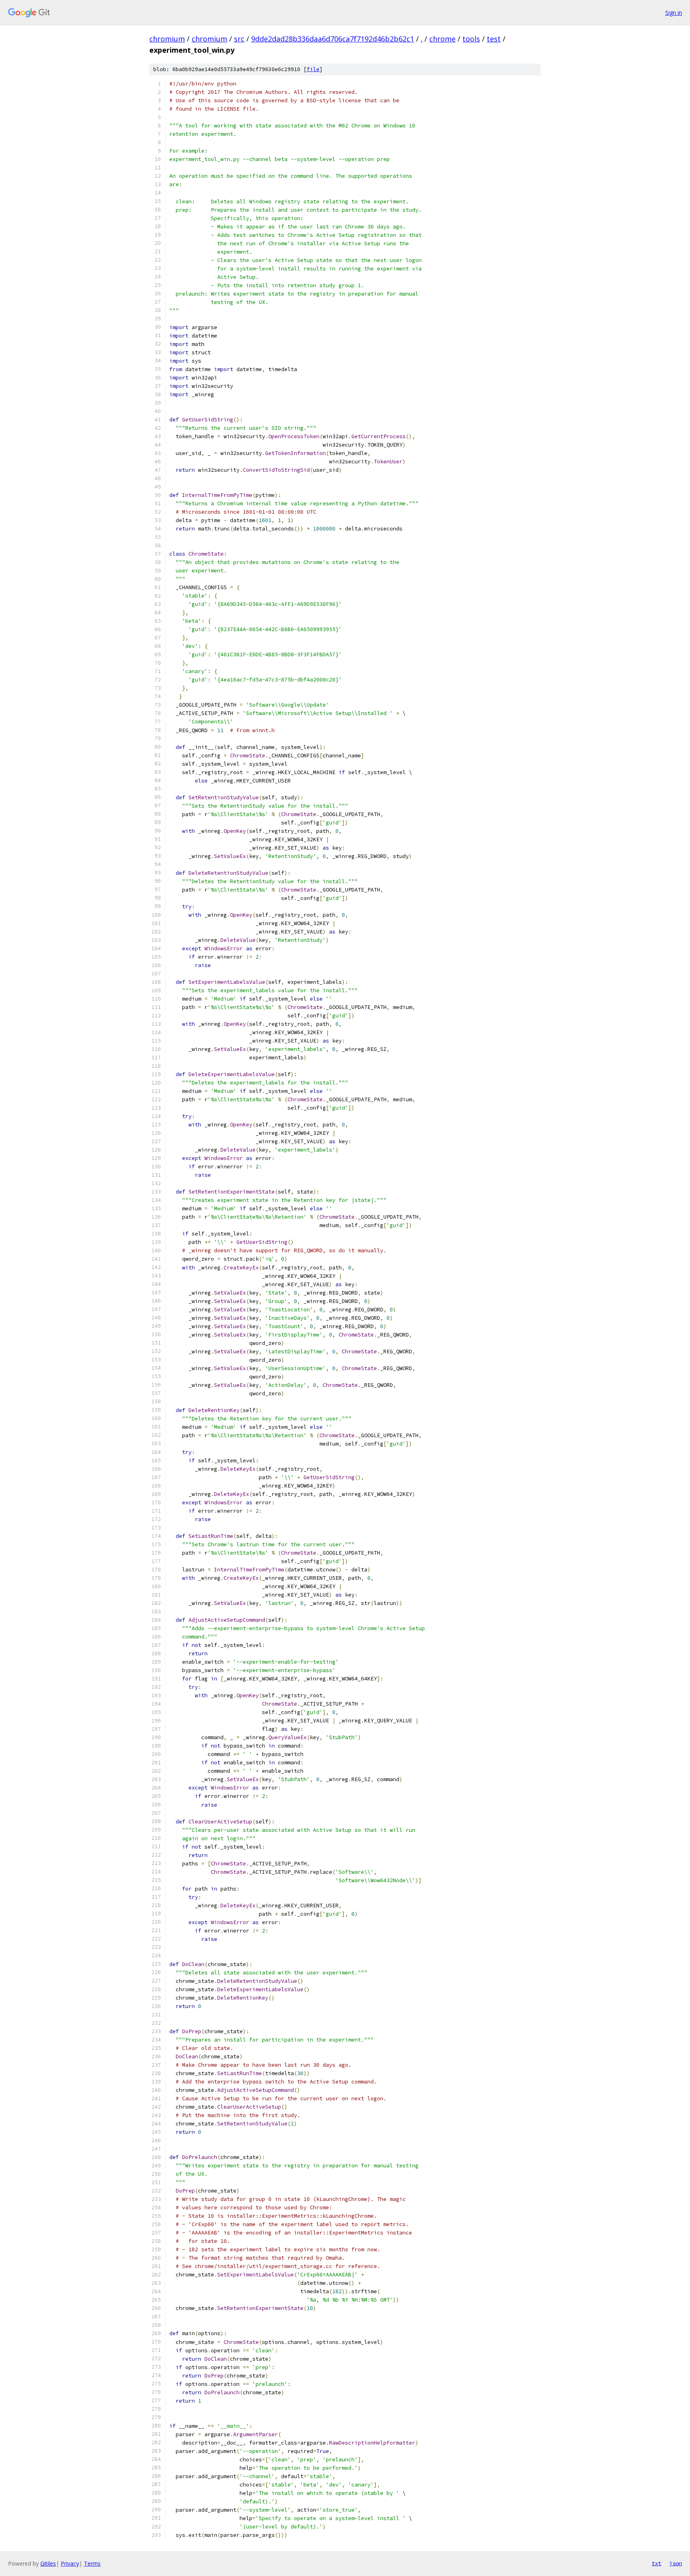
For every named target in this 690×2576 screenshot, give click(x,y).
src (239, 39)
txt (656, 2563)
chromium (167, 39)
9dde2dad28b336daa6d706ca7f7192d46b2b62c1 (333, 39)
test (494, 39)
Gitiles (48, 2563)
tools (471, 39)
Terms (92, 2563)
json (676, 2563)
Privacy (70, 2563)
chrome (442, 39)
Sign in (674, 13)
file (313, 69)
